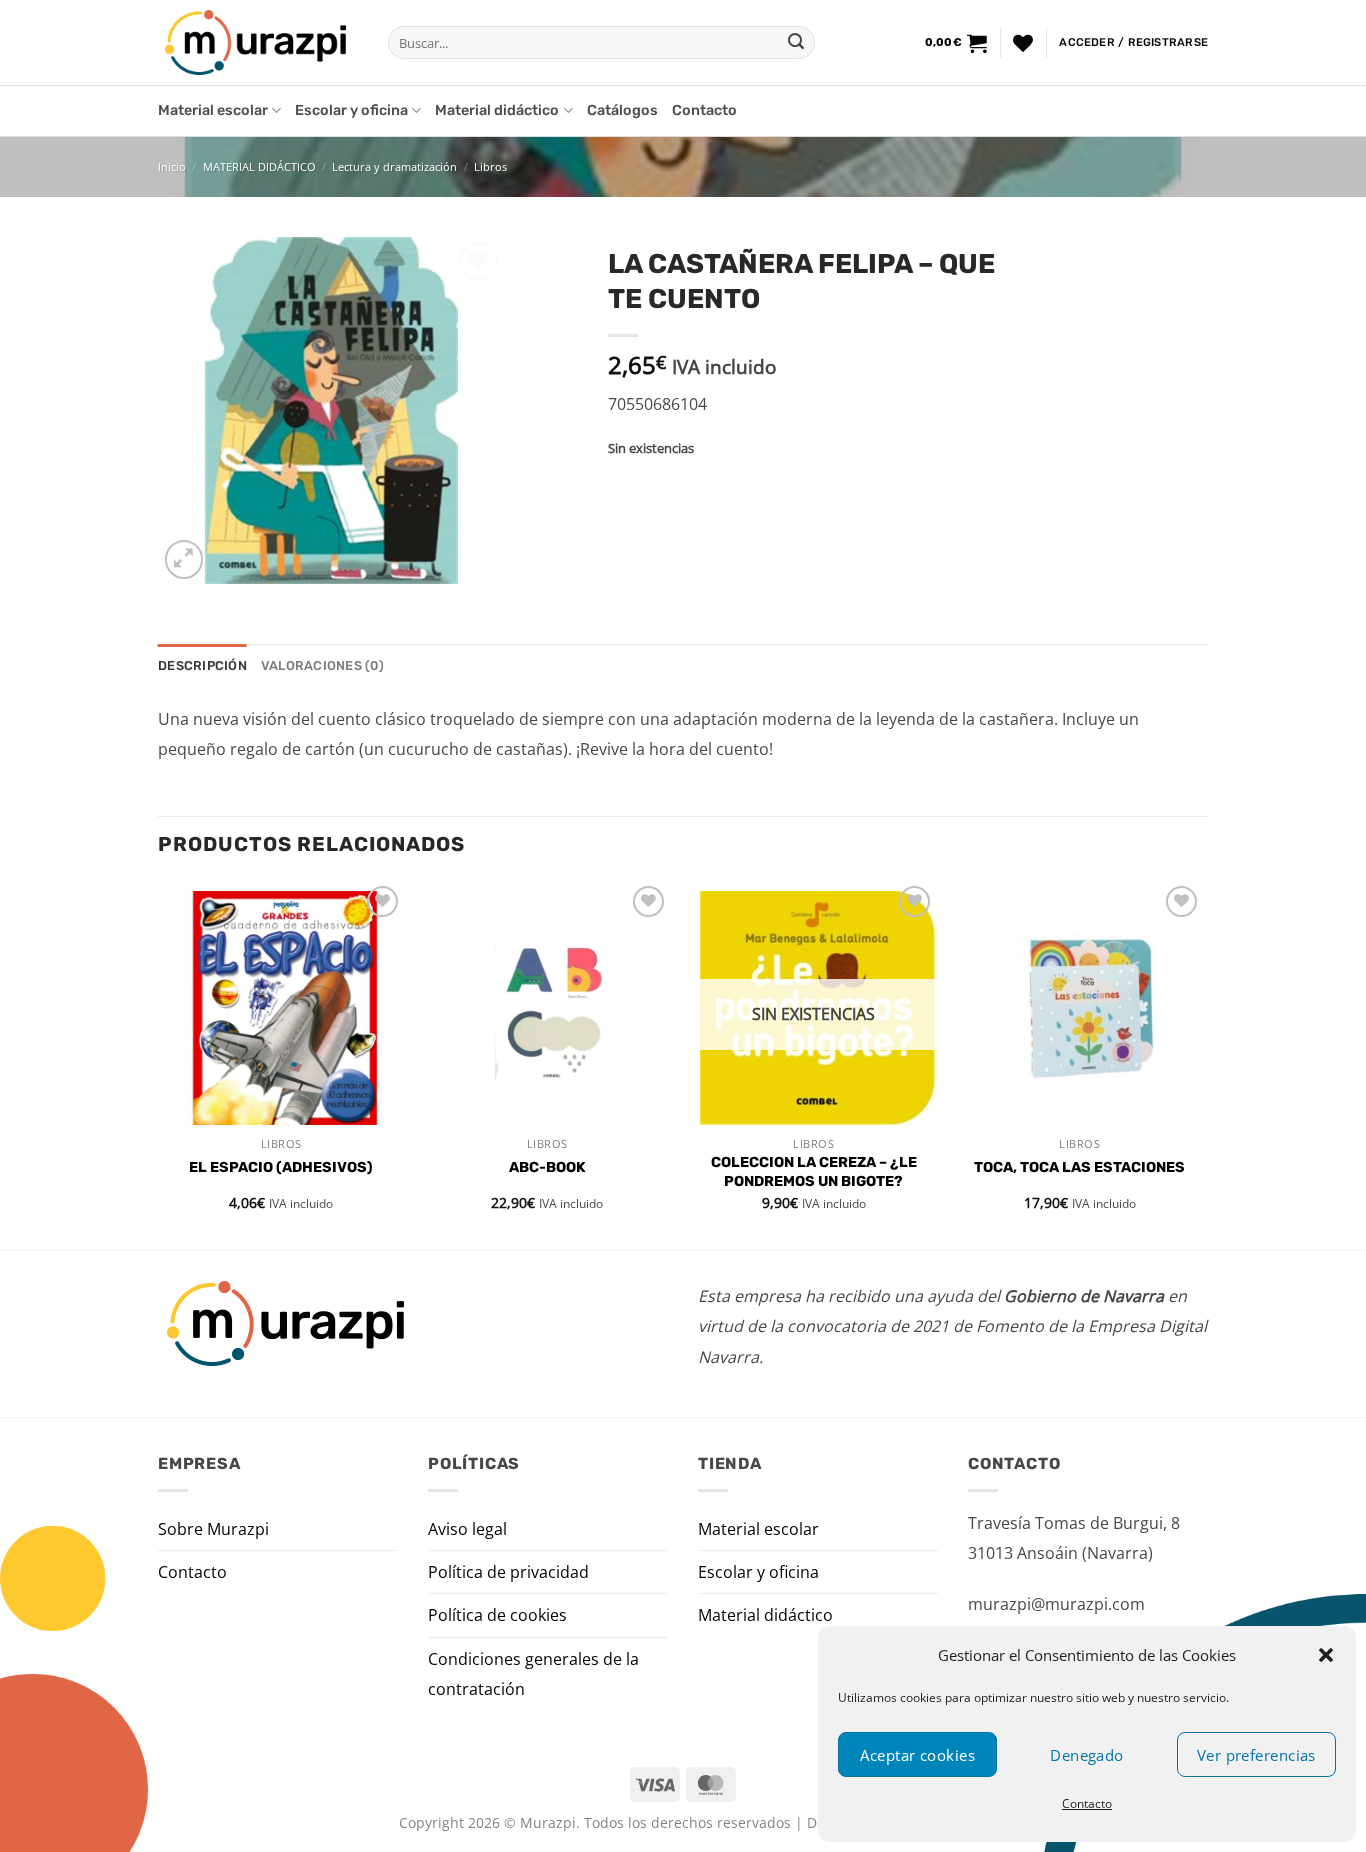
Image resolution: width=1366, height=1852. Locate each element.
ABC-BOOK (547, 1167)
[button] (1326, 1655)
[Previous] (159, 1063)
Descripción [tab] (202, 665)
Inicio (172, 166)
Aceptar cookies (917, 1755)
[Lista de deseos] (1023, 43)
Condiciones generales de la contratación (533, 1674)
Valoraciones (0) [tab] (322, 665)
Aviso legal (467, 1529)
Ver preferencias (1256, 1755)
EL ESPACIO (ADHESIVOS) (281, 1167)
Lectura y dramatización (394, 166)
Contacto (1087, 1803)
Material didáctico (497, 110)
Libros (490, 166)
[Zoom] (184, 559)
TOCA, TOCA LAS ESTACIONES (1079, 1167)
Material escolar (213, 110)
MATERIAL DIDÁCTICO (259, 166)
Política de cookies (497, 1615)
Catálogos (622, 110)
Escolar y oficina (351, 110)
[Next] (1202, 1063)
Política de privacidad (508, 1572)
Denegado (1087, 1755)
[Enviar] (796, 43)
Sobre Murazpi (213, 1529)
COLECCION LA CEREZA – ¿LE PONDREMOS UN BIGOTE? (814, 1172)
